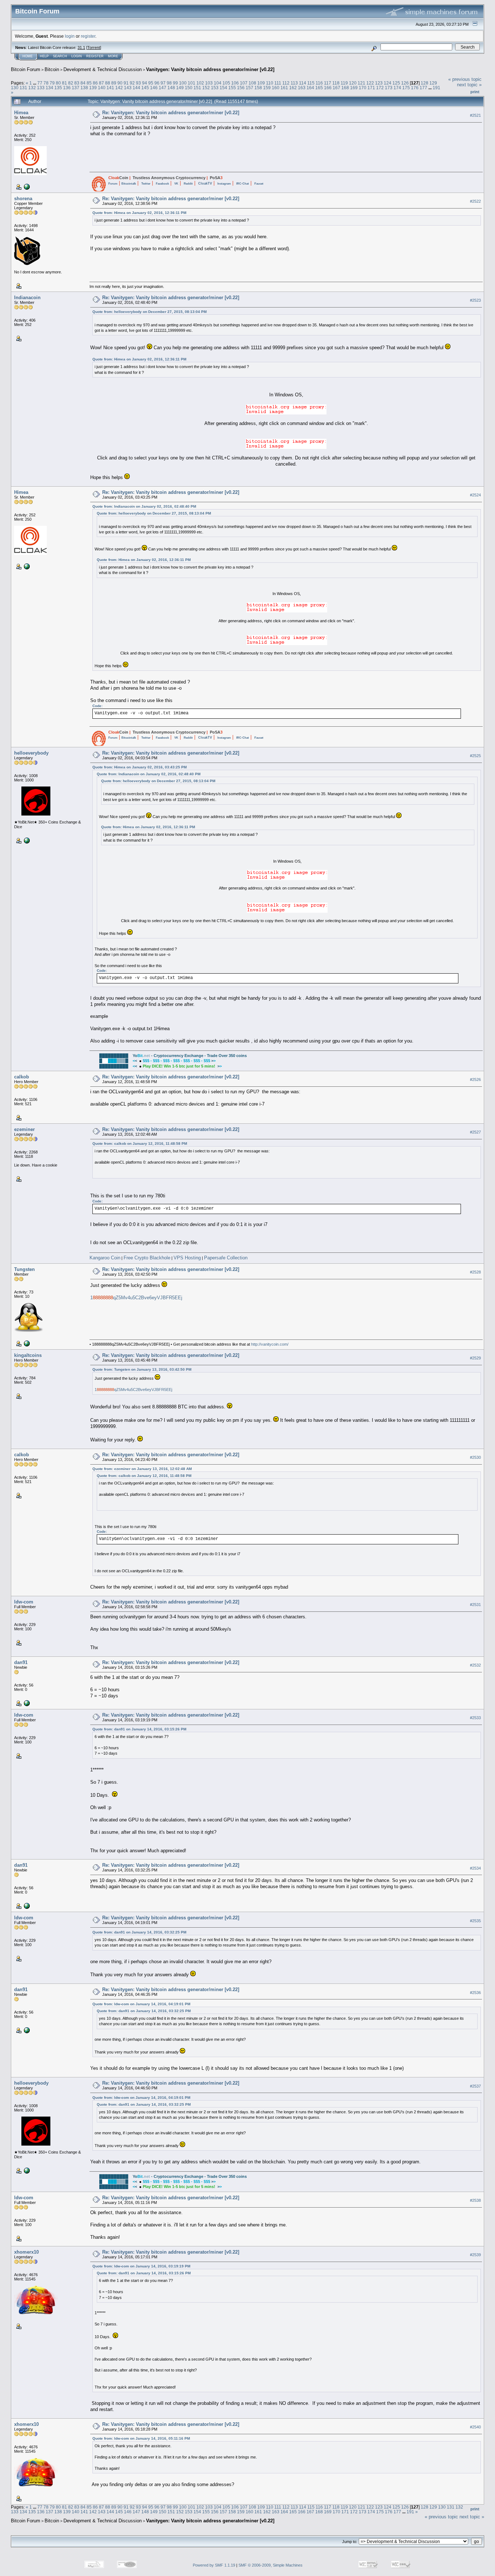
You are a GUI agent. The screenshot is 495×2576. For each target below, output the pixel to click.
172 (380, 88)
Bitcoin (52, 69)
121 (361, 83)
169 (354, 88)
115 (311, 83)
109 (261, 83)
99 (175, 83)
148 (171, 88)
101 (192, 83)
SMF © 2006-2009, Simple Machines (271, 2565)
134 (49, 88)
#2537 (475, 2086)
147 (163, 88)
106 (235, 83)
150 (189, 88)
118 (336, 83)
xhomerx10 (26, 2252)
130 (15, 88)
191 (436, 88)
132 (32, 88)
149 (180, 88)
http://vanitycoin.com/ (270, 1344)
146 (154, 88)
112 (286, 83)
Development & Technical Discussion (103, 69)
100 (183, 83)
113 (294, 83)
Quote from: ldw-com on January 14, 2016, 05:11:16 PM (141, 2438)
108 (252, 83)
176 (415, 88)
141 (110, 88)
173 (389, 88)
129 (433, 83)
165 (319, 88)
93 (138, 83)
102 (200, 83)
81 (65, 83)
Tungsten (24, 1269)
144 (136, 88)
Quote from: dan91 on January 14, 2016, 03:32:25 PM (139, 1932)
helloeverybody (31, 753)
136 (67, 88)
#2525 (475, 756)
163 (302, 88)
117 (328, 83)
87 (101, 83)
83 (77, 83)
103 (209, 83)
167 (336, 88)
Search (60, 56)
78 (46, 83)
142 (119, 88)
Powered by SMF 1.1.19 (214, 2565)
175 (406, 88)
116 (319, 83)
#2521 (475, 115)
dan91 (21, 1662)
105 (226, 83)
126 (405, 83)
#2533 (475, 1718)
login (70, 36)
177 (423, 88)
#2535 (475, 1921)
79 (52, 83)
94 (145, 83)
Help (44, 56)
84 (83, 83)
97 (163, 83)
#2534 (475, 1868)
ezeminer (24, 1129)
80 (58, 83)
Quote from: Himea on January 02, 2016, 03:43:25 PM (140, 767)
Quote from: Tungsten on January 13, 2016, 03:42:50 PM (142, 1369)
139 (93, 88)
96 (157, 83)
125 (396, 83)
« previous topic (465, 79)
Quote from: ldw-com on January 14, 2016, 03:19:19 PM (141, 2266)
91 (126, 83)
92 (132, 83)
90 (120, 83)
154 (223, 88)
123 (379, 83)
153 (215, 88)
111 (278, 83)
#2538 (475, 2200)
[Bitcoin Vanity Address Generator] (26, 1343)
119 (344, 83)
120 (353, 83)
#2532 (475, 1665)
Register (95, 56)
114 (303, 83)
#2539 (475, 2255)
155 (232, 88)
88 (108, 83)
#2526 (475, 1079)
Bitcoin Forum (26, 69)
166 (328, 88)
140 (102, 88)
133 (41, 88)
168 (345, 88)
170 (363, 88)
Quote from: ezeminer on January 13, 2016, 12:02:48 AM (142, 1469)
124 (388, 83)
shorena (23, 199)
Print (475, 92)
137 (76, 88)
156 (241, 88)
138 (84, 88)
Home (28, 56)
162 (293, 88)
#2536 (475, 1993)
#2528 (475, 1272)
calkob (22, 1077)
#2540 (475, 2427)
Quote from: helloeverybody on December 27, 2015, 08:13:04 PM (149, 312)
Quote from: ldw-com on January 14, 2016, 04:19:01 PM (141, 2004)
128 (425, 83)
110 (270, 83)
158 (258, 88)
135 (58, 88)
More (113, 56)
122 (370, 83)
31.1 (81, 48)
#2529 (475, 1358)
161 (284, 88)
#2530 (475, 1457)
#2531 (475, 1605)
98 (169, 83)
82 (71, 83)
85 (89, 83)
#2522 (475, 201)
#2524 (475, 495)
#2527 (475, 1132)
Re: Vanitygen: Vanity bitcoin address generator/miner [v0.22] (171, 113)
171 (371, 88)
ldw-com (24, 1602)
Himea (21, 113)
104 (218, 83)
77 (40, 83)
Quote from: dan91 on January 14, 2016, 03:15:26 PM (139, 1729)
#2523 (475, 300)
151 (197, 88)
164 (310, 88)
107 (244, 83)
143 (128, 88)
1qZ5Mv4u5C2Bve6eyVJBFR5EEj (136, 1298)
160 (276, 88)
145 (145, 88)
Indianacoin (27, 298)
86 (95, 83)
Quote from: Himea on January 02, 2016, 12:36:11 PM (139, 213)
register (88, 36)
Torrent (94, 48)
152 (206, 88)
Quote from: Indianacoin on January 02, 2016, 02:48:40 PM (144, 506)
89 (114, 83)
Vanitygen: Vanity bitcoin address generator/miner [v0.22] (210, 69)
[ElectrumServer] (26, 1703)
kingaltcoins (28, 1355)
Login (77, 56)
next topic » (469, 85)
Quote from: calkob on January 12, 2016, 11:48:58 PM (140, 1143)
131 (23, 88)
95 (151, 83)
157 (249, 88)
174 (397, 88)
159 (267, 88)
